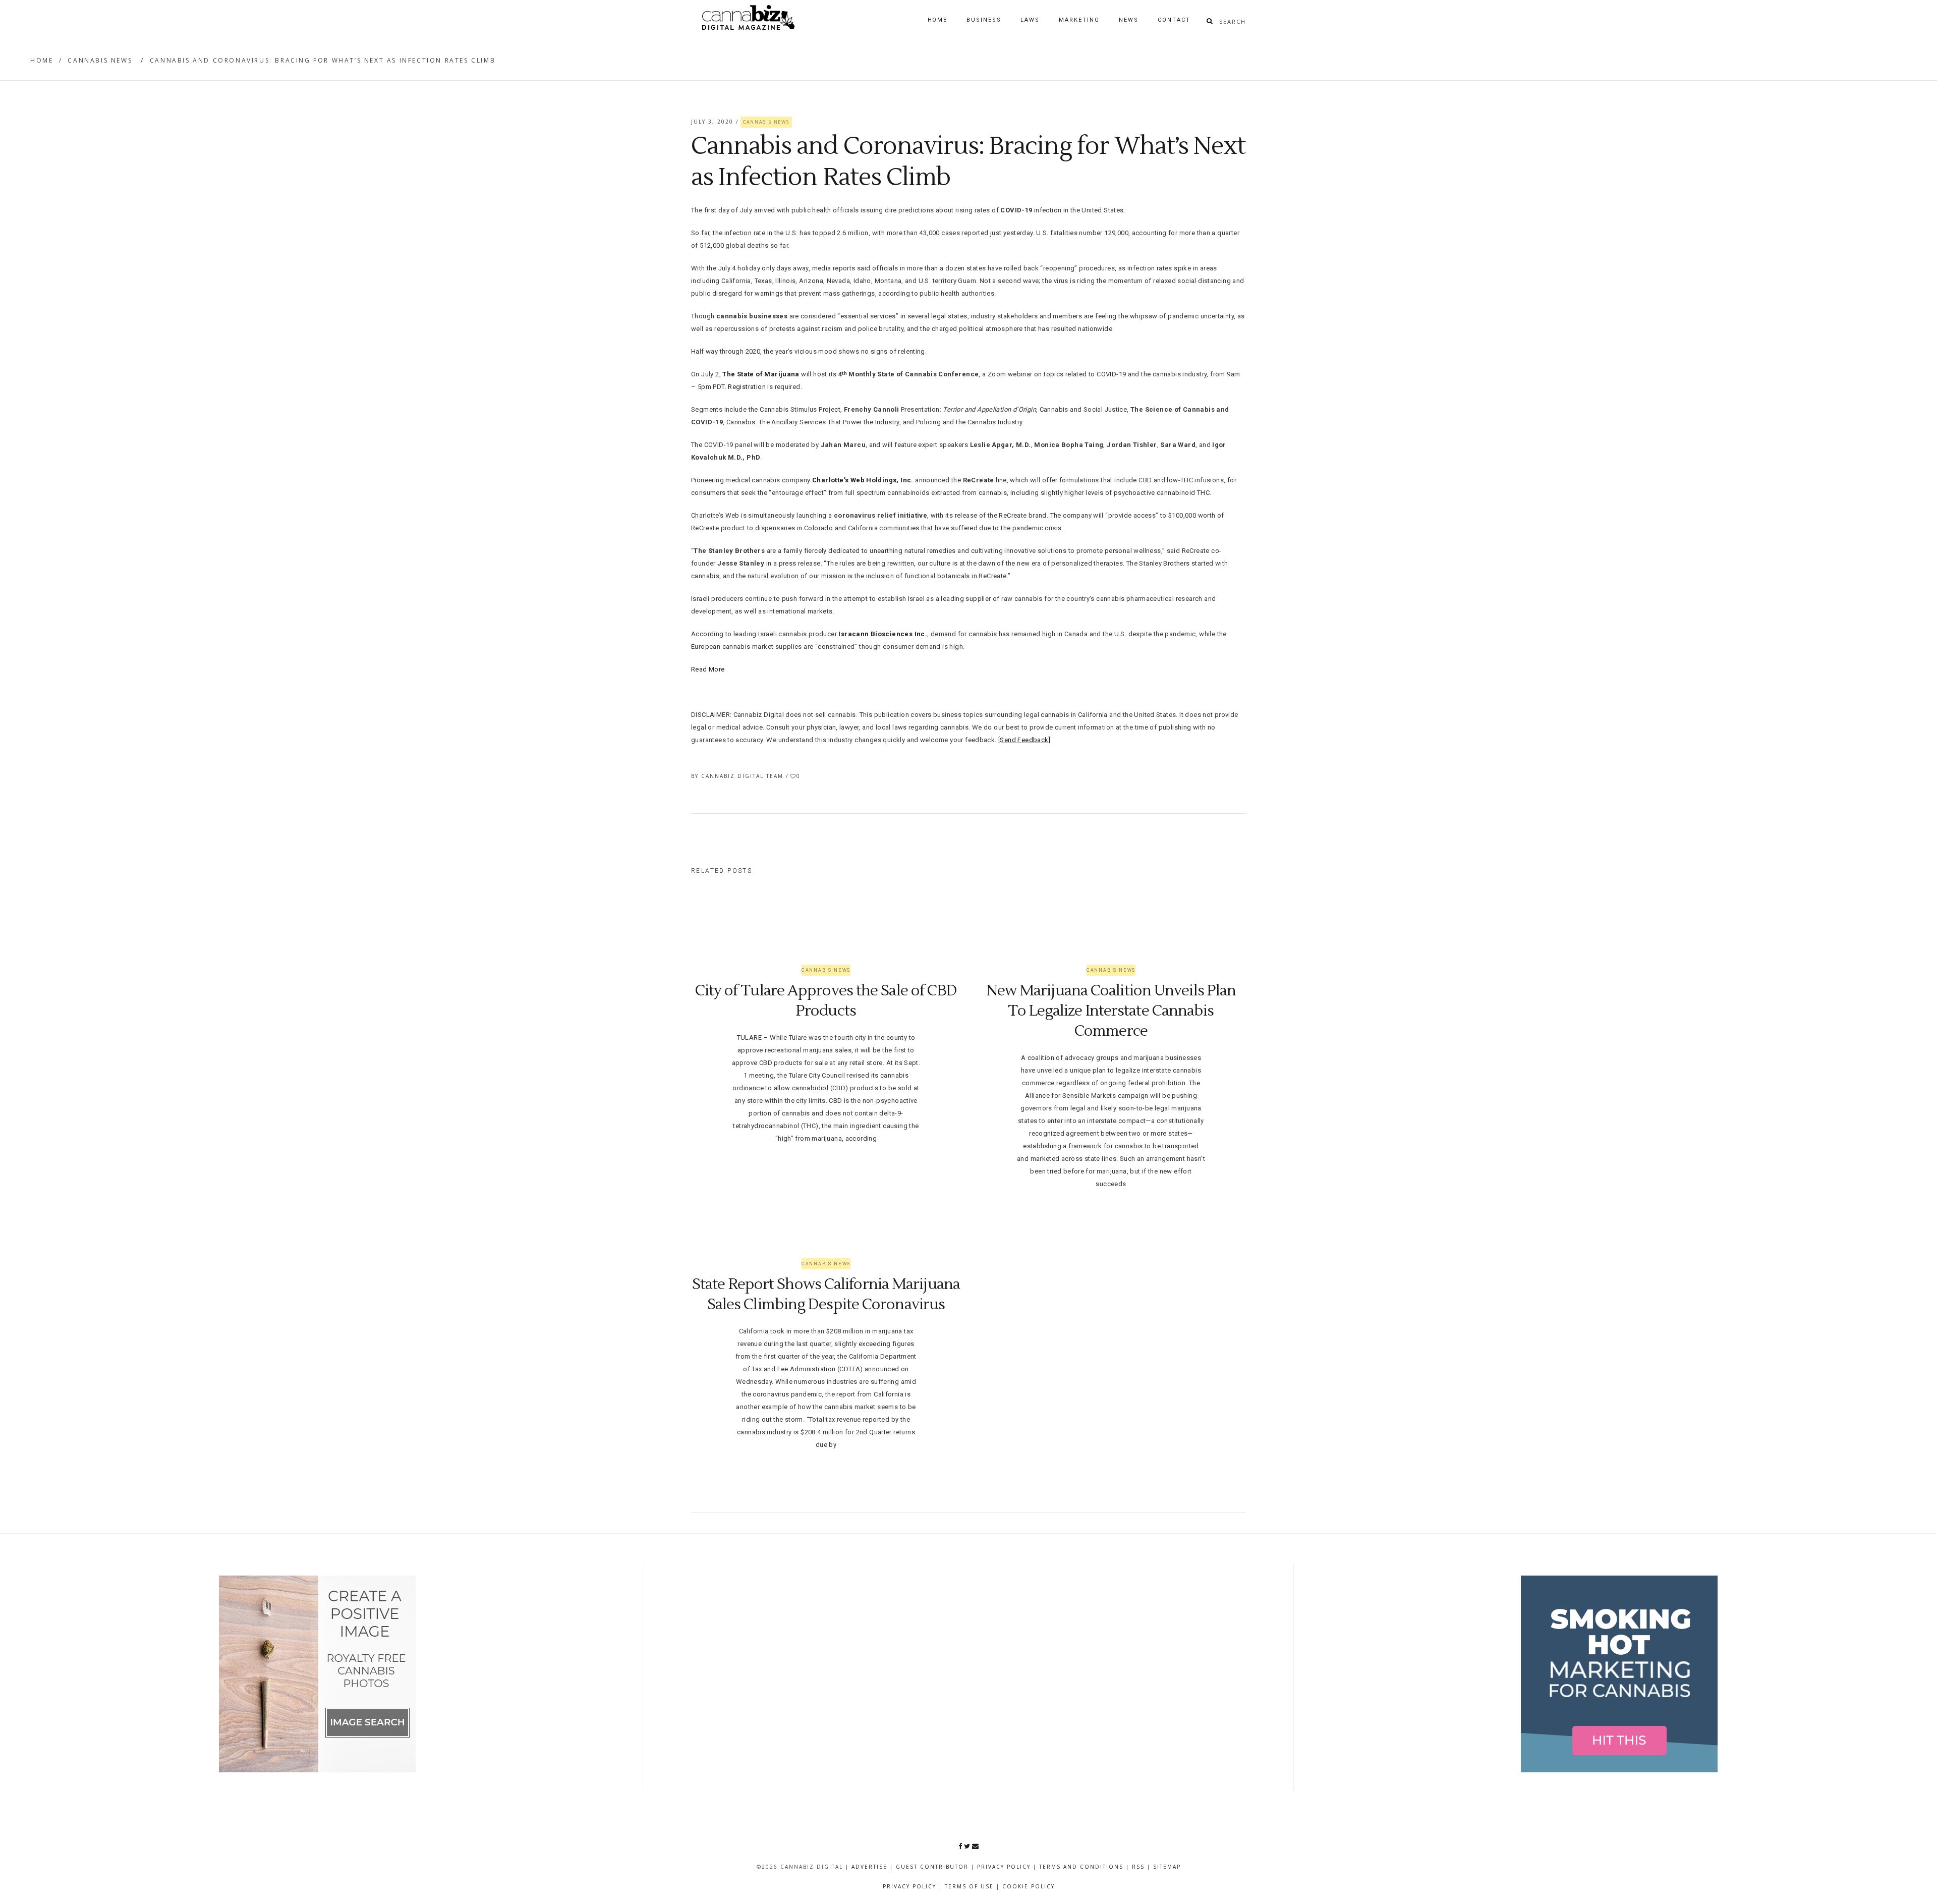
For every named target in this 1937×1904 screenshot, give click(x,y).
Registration (747, 387)
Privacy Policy (1004, 1867)
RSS (1138, 1867)
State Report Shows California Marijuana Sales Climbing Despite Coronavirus (826, 1294)
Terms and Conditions (1081, 1867)
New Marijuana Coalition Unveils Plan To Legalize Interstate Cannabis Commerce (1111, 1011)
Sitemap (1167, 1867)
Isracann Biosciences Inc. (883, 634)
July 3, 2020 (714, 122)
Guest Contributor (932, 1867)
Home (42, 60)
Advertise (869, 1867)
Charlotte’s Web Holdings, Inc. (863, 480)
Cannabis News (100, 60)
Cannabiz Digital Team (744, 776)
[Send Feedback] (1024, 740)
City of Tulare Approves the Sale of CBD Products (826, 1001)
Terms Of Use (969, 1886)
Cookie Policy (1029, 1886)
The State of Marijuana (761, 374)
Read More (708, 669)
